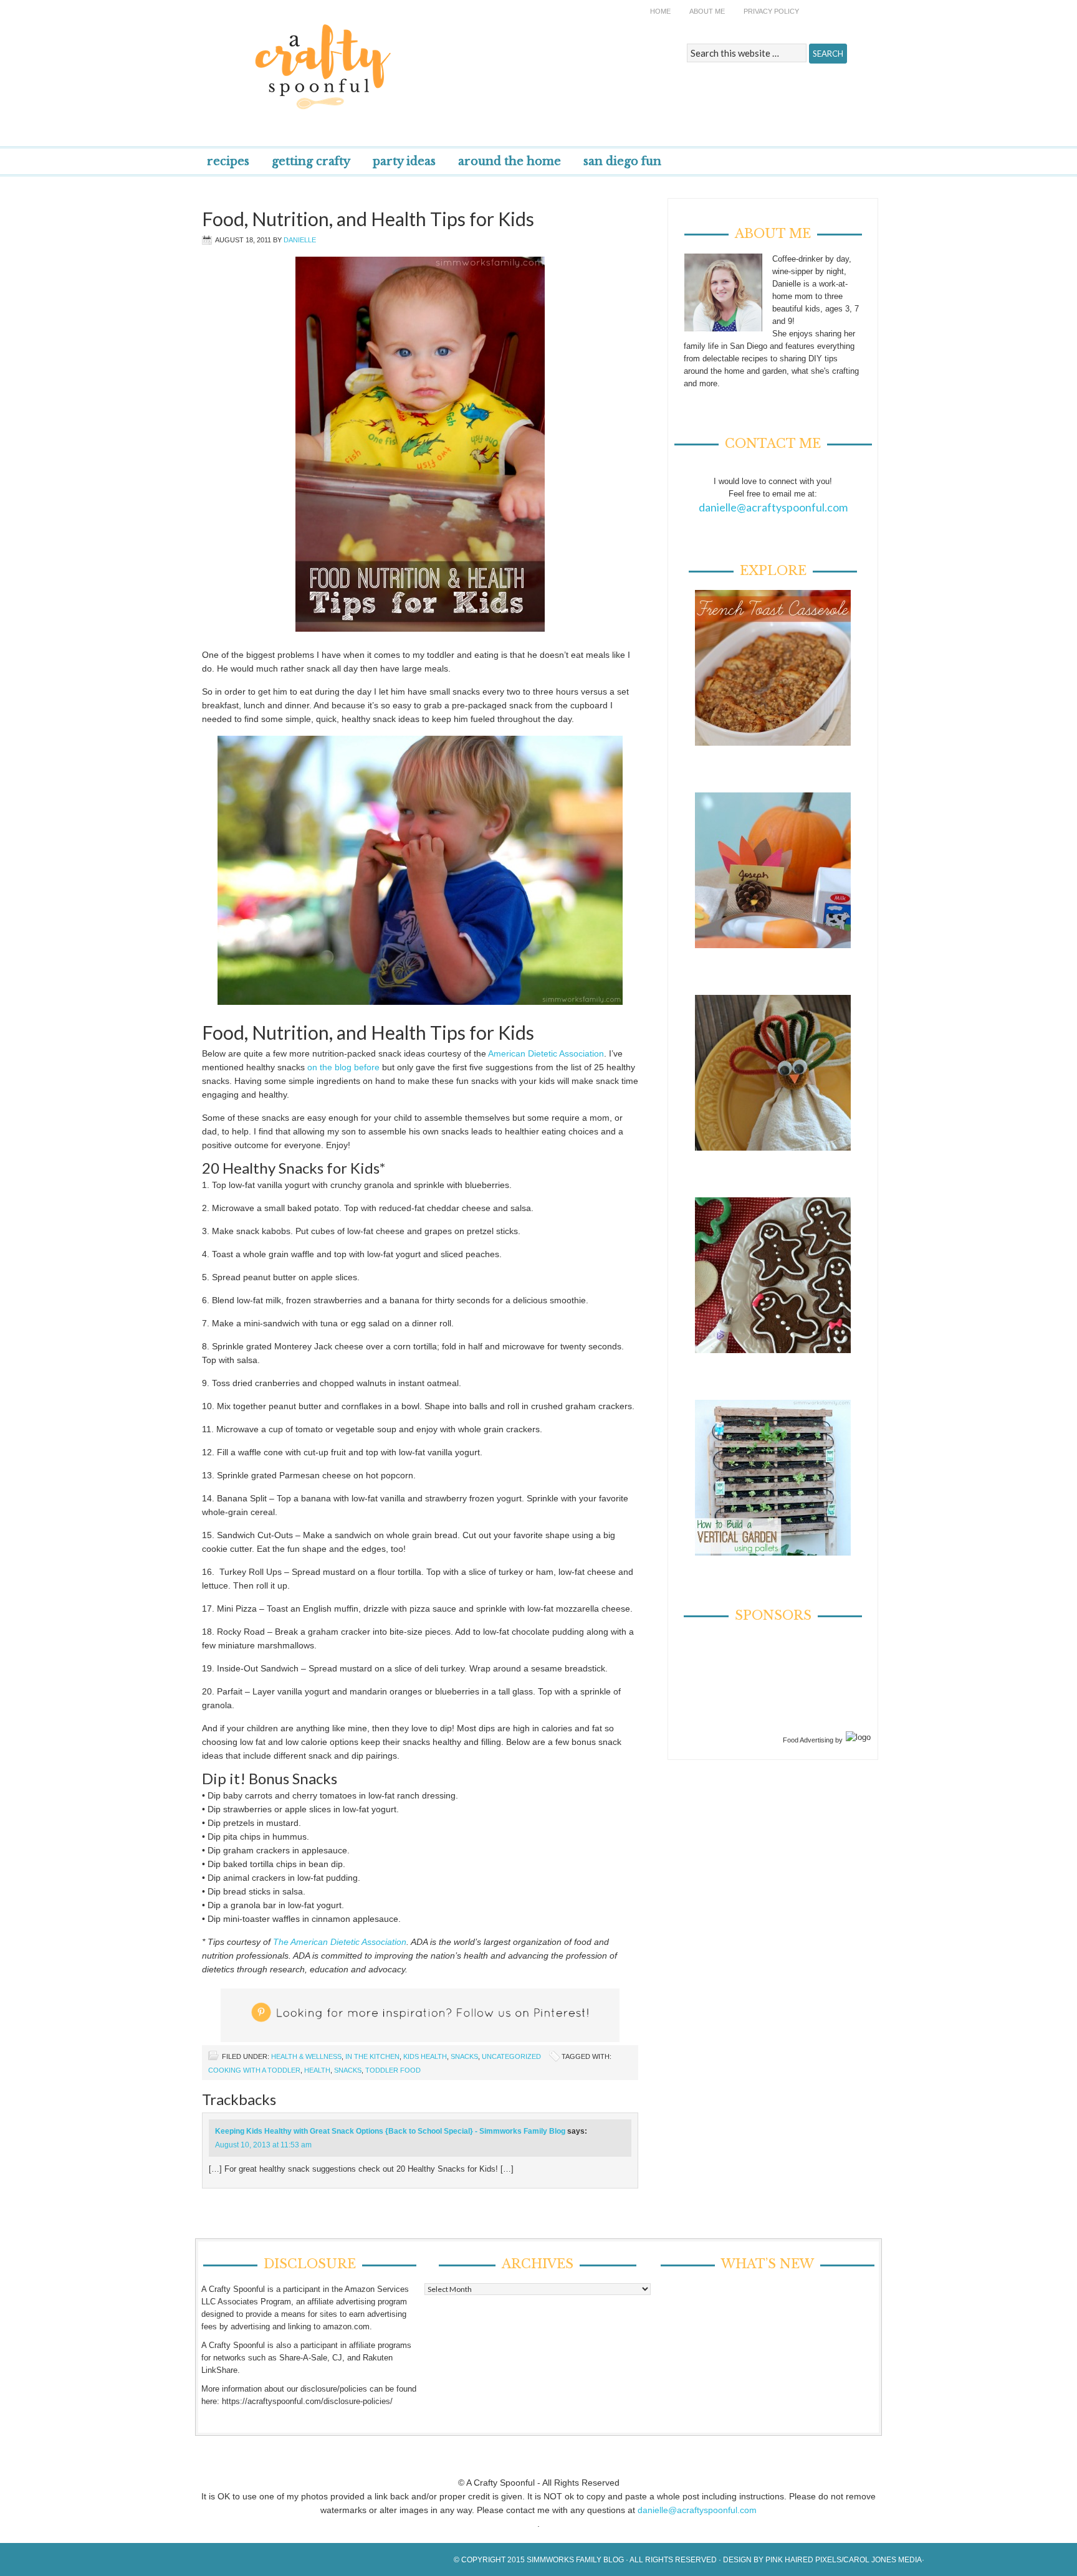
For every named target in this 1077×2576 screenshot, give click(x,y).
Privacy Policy (771, 11)
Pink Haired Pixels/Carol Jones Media (844, 2560)
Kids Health (425, 2056)
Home (660, 11)
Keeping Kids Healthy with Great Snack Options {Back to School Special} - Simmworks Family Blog (390, 2131)
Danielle (300, 240)
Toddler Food (393, 2070)
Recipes (228, 161)
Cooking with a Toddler (254, 2070)
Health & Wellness (306, 2056)
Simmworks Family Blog (575, 2560)
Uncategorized (511, 2056)
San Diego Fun (622, 161)
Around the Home (510, 161)
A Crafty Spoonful (380, 58)
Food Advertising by (813, 1740)
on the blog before (343, 1067)
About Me (707, 11)
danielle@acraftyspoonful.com (773, 507)
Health (317, 2070)
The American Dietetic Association (340, 1942)
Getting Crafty (311, 161)
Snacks (464, 2056)
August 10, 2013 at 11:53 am (263, 2145)
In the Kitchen (372, 2056)
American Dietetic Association (546, 1053)
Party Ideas (404, 161)
